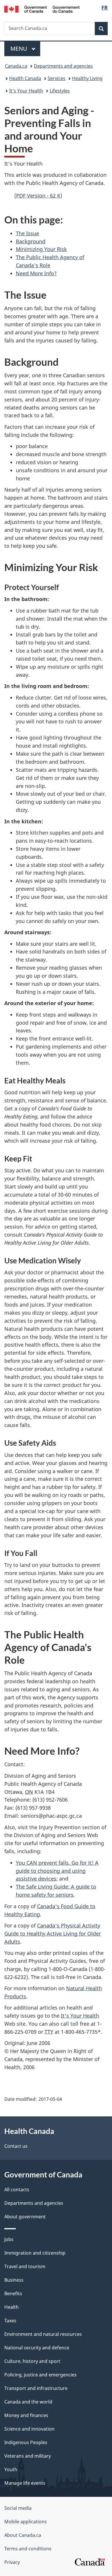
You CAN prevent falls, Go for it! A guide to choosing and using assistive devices (57, 1871)
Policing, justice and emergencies (40, 2375)
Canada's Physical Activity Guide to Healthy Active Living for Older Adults (53, 1934)
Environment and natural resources (43, 2334)
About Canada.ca (23, 2535)
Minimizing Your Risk (41, 249)
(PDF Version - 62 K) (38, 196)
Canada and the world (28, 2402)
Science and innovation (29, 2429)
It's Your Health (26, 91)
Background (31, 241)
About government (25, 2217)
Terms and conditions (28, 2549)
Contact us (16, 2146)
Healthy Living (87, 78)
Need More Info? (36, 273)
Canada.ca (16, 66)
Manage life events (25, 2483)
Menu (20, 49)
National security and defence (37, 2348)
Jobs (9, 2239)
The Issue (27, 233)
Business (14, 2280)
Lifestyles (60, 91)
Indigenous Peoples (26, 2442)
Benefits (13, 2293)
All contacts (17, 2190)
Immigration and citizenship (35, 2253)
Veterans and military (28, 2456)
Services (57, 78)
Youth (11, 2469)
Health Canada (25, 78)
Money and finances (26, 2415)
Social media (18, 2508)
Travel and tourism (25, 2266)
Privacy (12, 2562)
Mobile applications (26, 2522)
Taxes (10, 2321)
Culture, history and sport (32, 2361)
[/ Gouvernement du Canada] (42, 9)
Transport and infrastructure (36, 2388)
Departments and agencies (63, 66)
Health (11, 2307)
